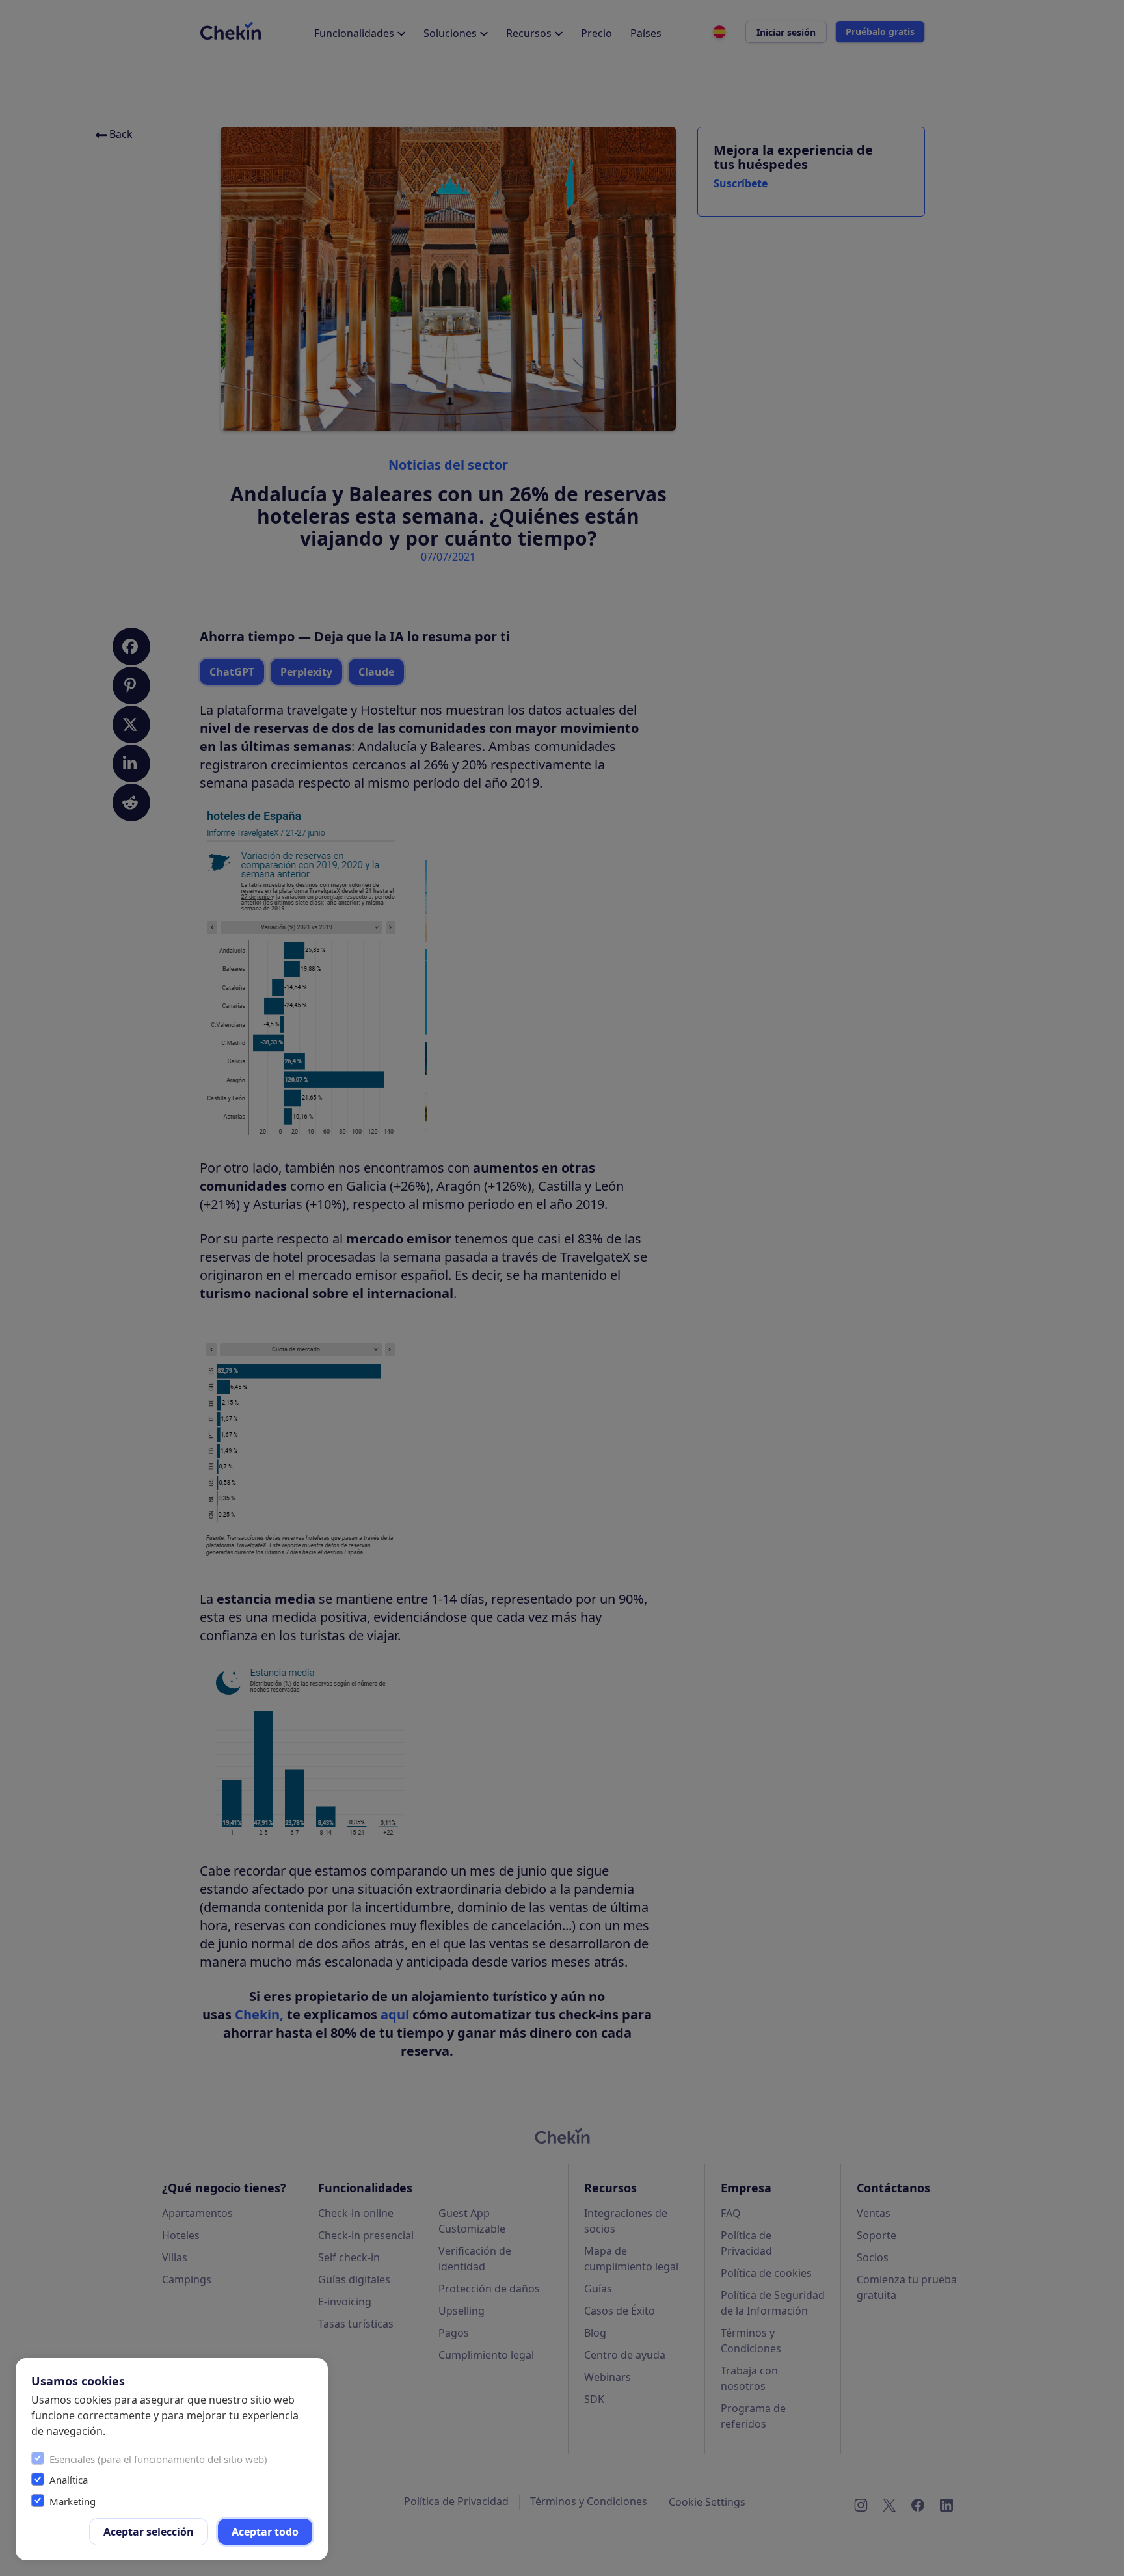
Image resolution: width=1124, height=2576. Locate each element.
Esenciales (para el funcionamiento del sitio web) (158, 2459)
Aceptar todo (265, 2532)
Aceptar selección (149, 2532)
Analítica (69, 2480)
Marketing (73, 2501)
